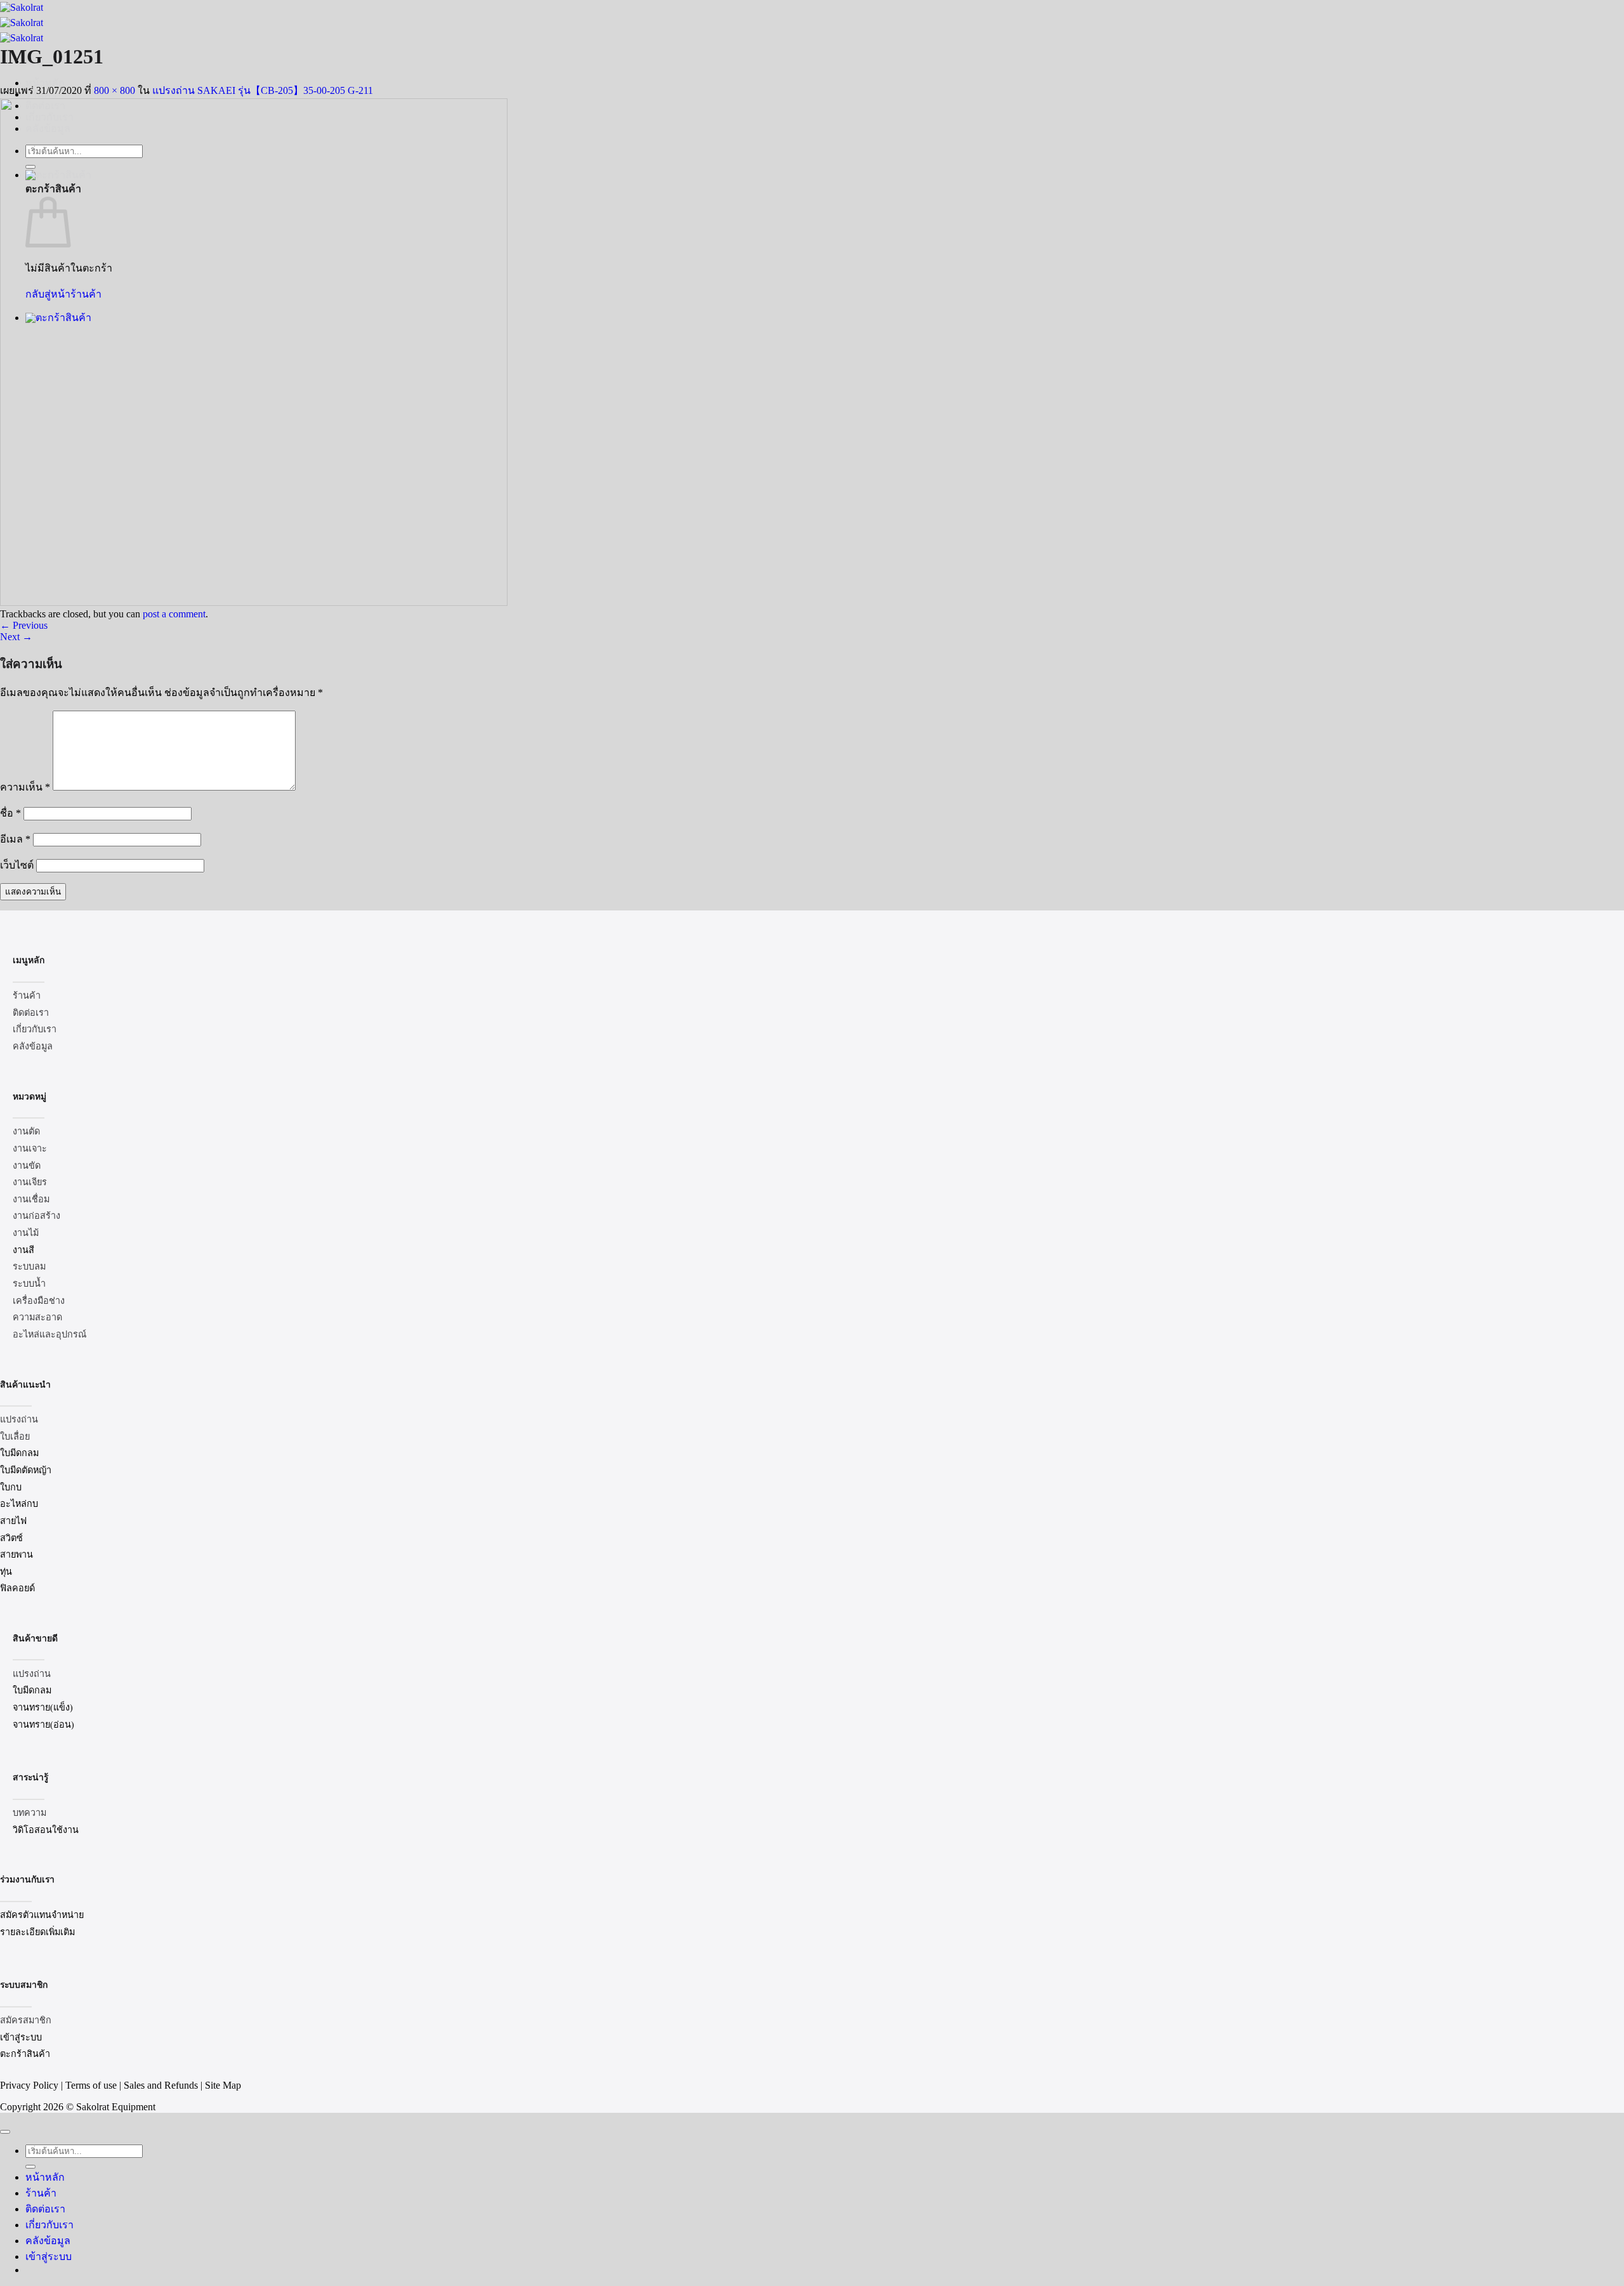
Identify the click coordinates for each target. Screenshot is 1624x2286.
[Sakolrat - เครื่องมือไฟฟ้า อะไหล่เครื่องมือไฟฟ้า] (22, 23)
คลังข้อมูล (48, 2241)
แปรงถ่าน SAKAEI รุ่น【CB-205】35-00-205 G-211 (263, 90)
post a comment (174, 614)
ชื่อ (10, 813)
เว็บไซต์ (17, 865)
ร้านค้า (41, 2193)
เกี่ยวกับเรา (49, 2225)
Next (16, 637)
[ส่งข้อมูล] (30, 2167)
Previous (24, 625)
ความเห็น (25, 787)
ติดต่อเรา (45, 2209)
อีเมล (15, 839)
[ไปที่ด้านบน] (5, 2132)
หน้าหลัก (45, 2177)
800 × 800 (115, 90)
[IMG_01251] (254, 602)
